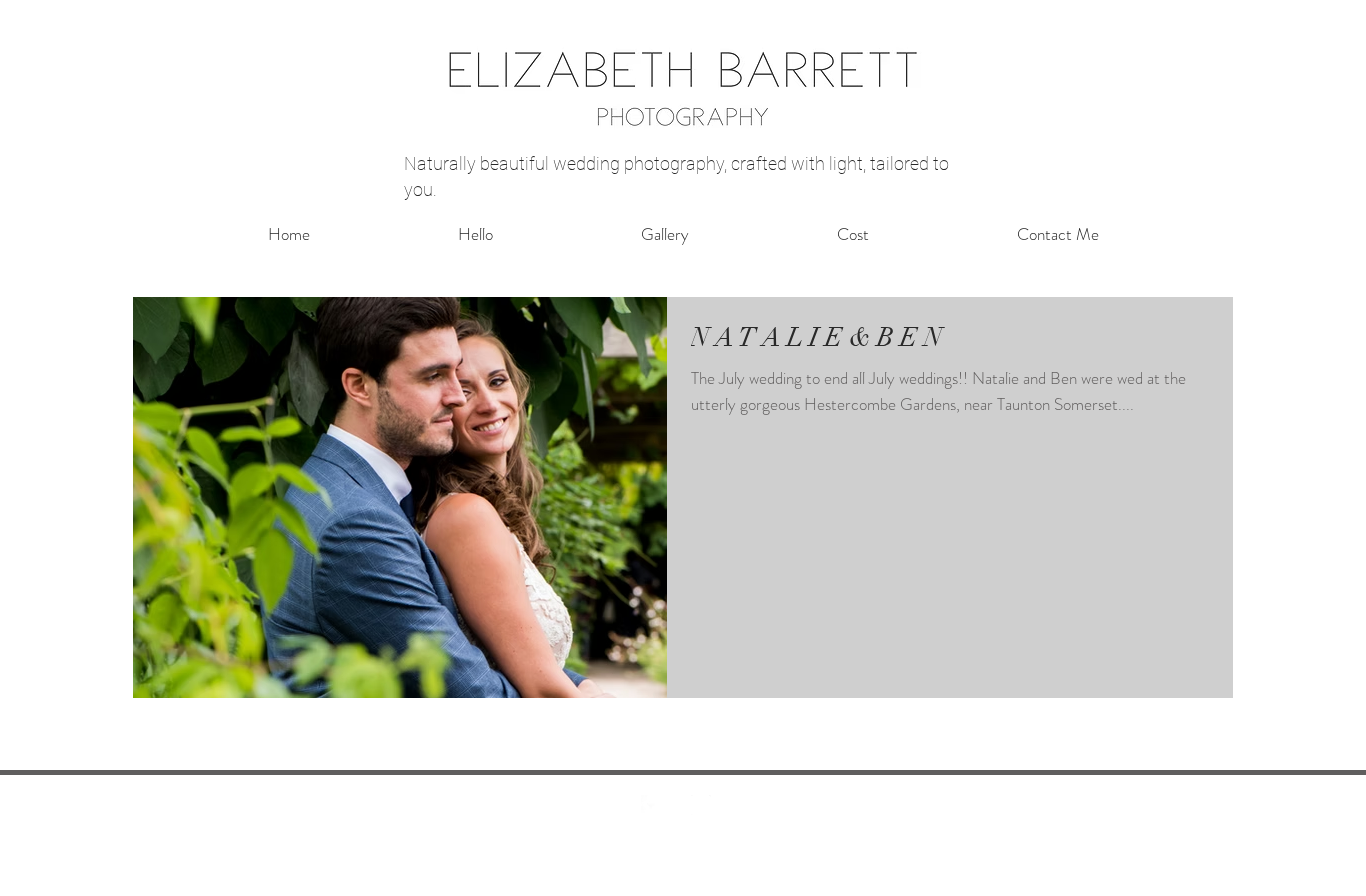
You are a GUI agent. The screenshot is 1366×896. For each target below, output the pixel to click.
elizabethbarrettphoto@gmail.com (679, 884)
